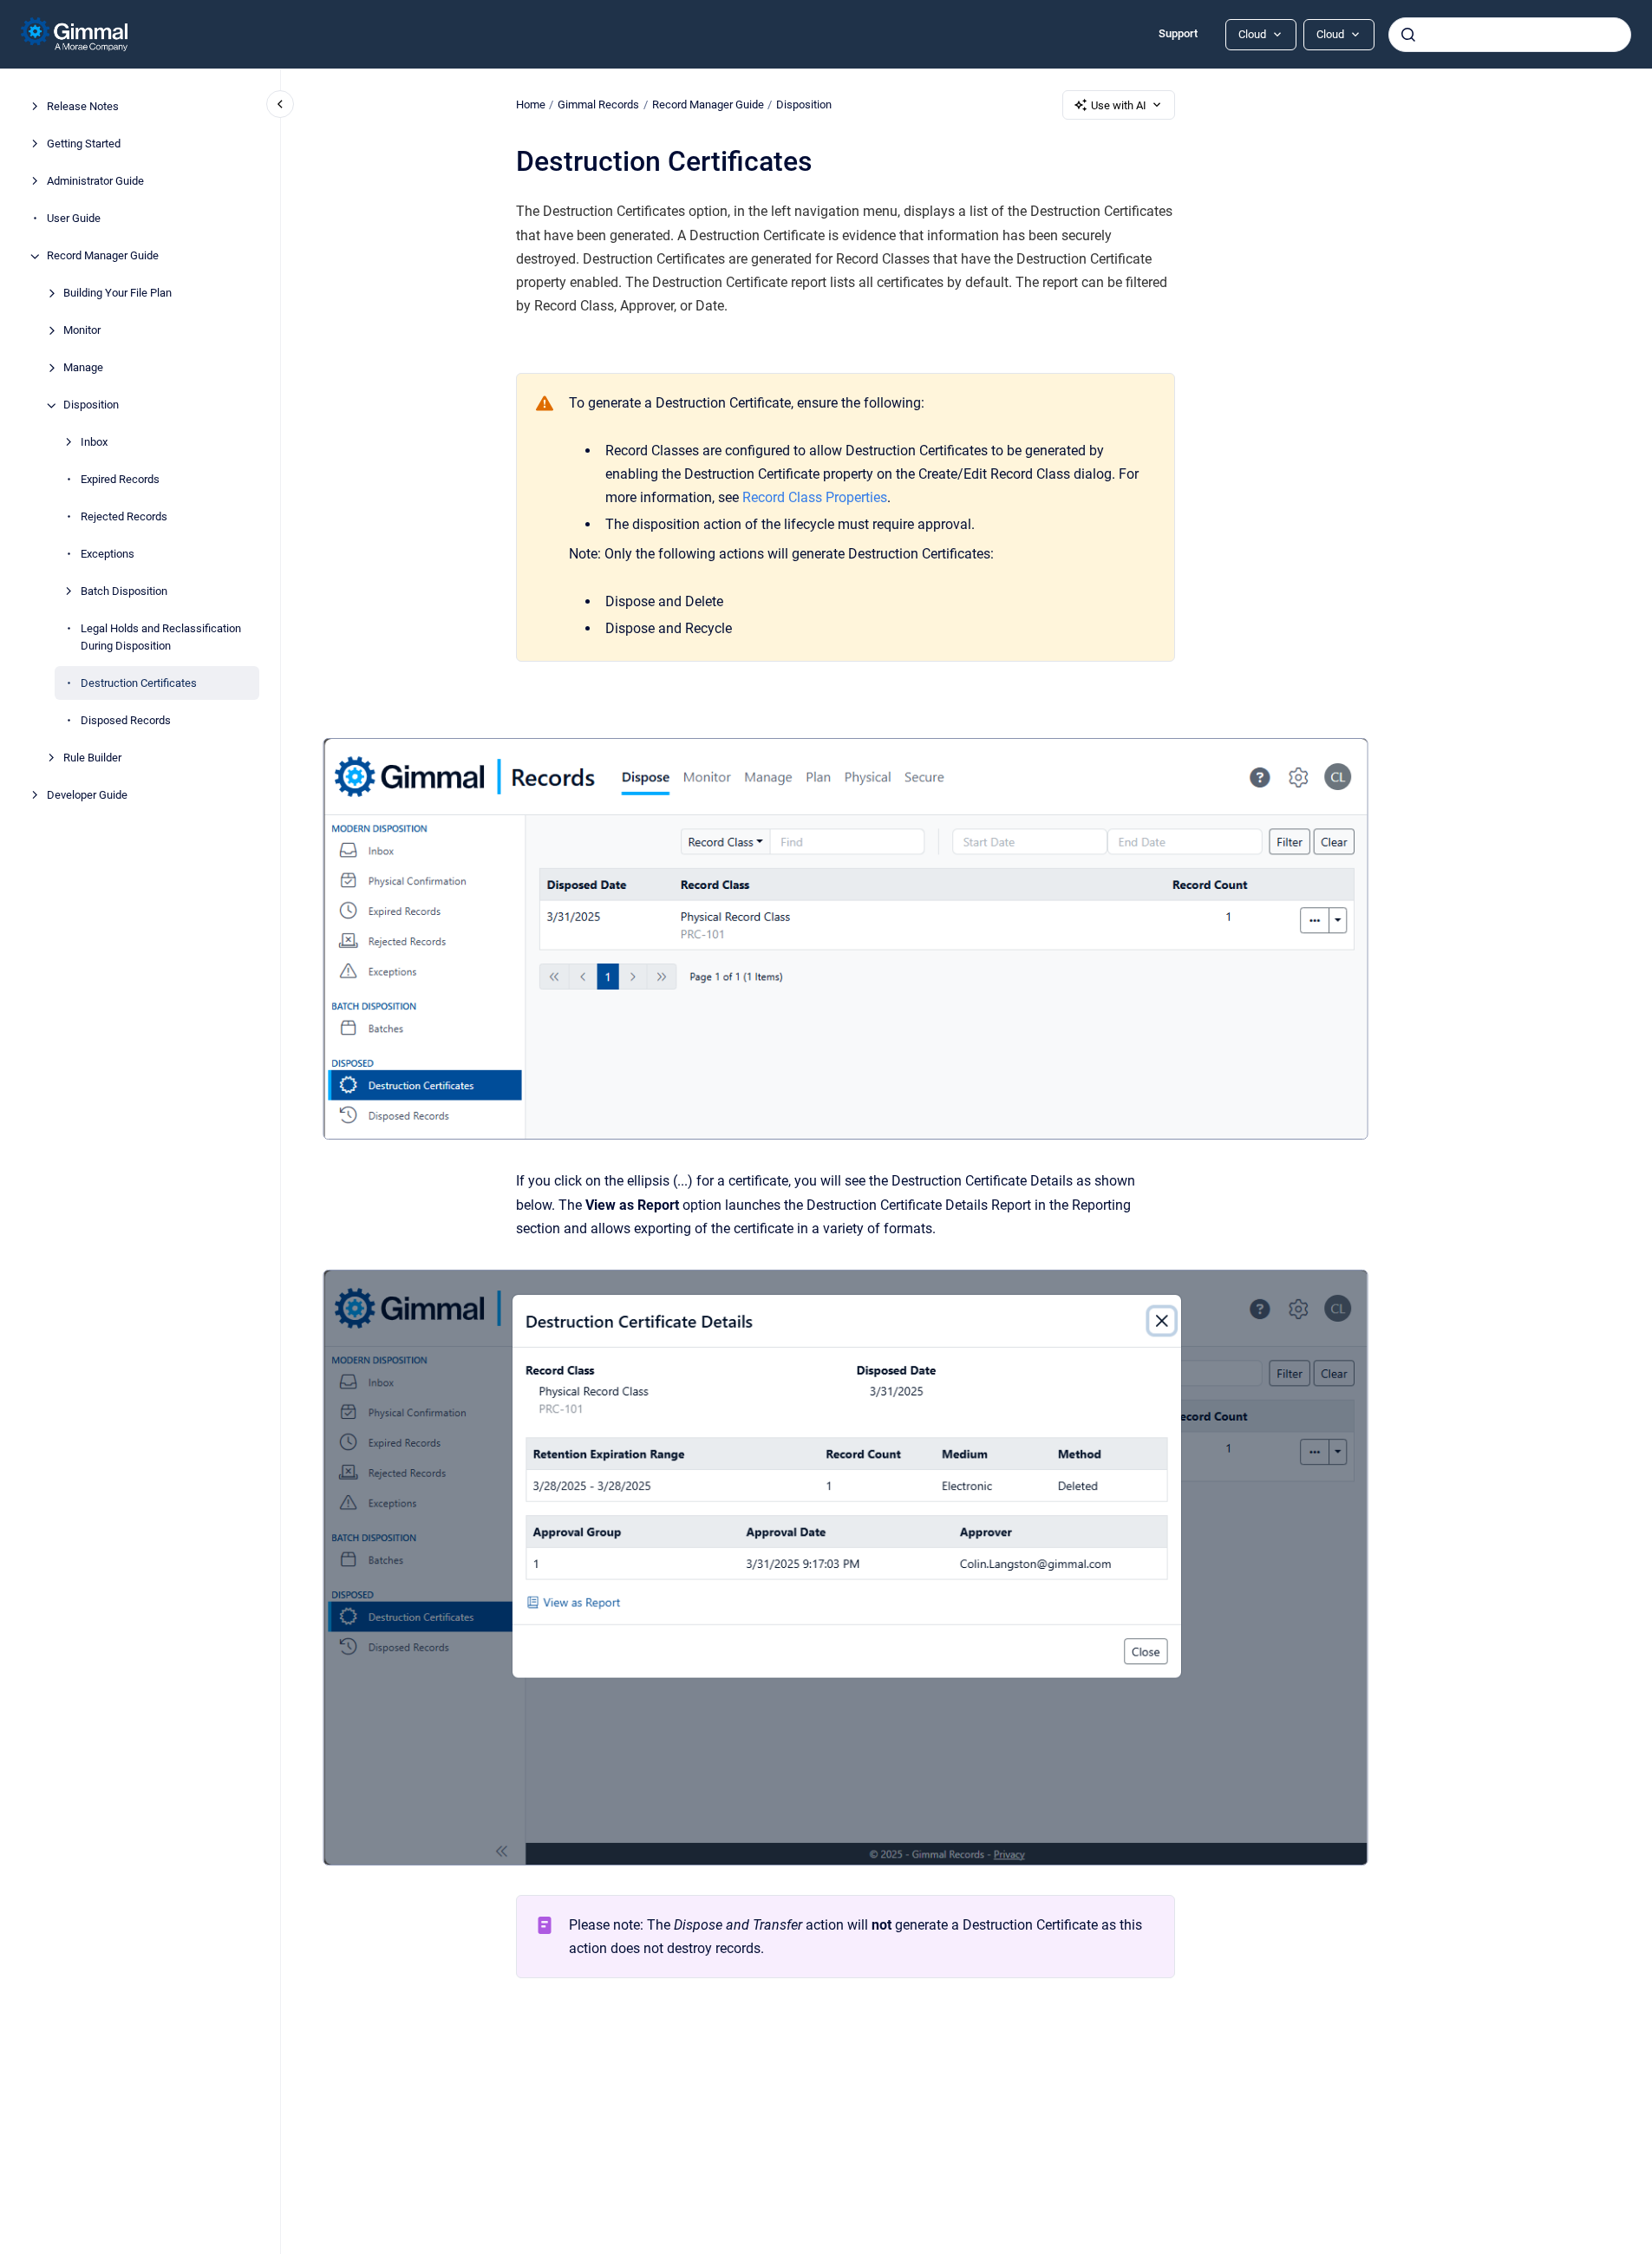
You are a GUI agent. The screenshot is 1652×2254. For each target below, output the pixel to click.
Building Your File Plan (118, 294)
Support (1178, 33)
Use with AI (1119, 105)
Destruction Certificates (139, 683)
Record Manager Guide (103, 256)
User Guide (74, 219)
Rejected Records (124, 517)
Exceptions (108, 555)
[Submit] (1408, 35)
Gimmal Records (598, 105)
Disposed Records (126, 720)
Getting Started (84, 144)
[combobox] (1510, 35)
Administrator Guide (95, 182)
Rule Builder (92, 758)
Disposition (91, 405)
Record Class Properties (815, 497)
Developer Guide (87, 795)
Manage (83, 368)
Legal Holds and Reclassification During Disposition (161, 638)
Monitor (82, 331)
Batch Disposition (124, 592)
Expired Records (120, 480)
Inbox (94, 443)
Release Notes (83, 107)
